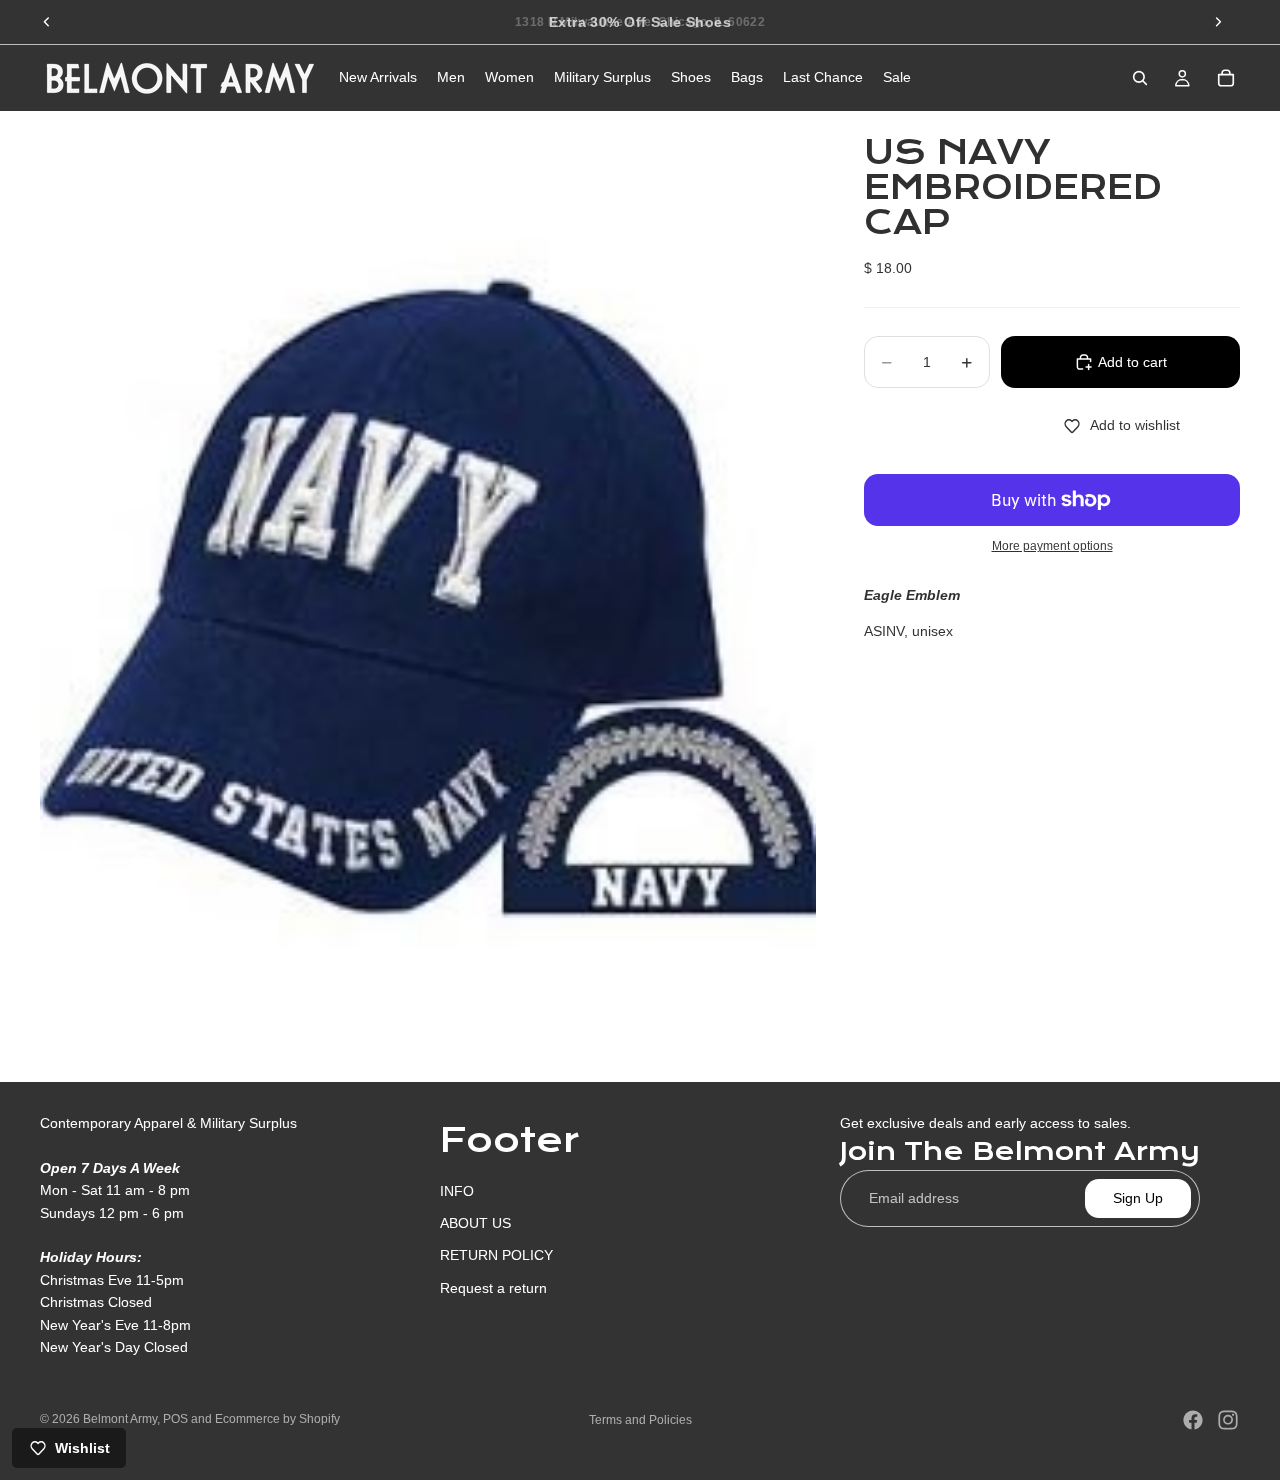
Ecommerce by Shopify (277, 1419)
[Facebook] (1193, 1420)
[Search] (1140, 78)
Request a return (493, 1287)
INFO (457, 1190)
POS (175, 1419)
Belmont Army (120, 1419)
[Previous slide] (47, 22)
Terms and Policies (640, 1420)
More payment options (1052, 546)
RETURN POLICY (496, 1255)
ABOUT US (475, 1223)
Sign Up (1138, 1198)
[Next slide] (1218, 22)
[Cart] (1226, 78)
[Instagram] (1228, 1420)
